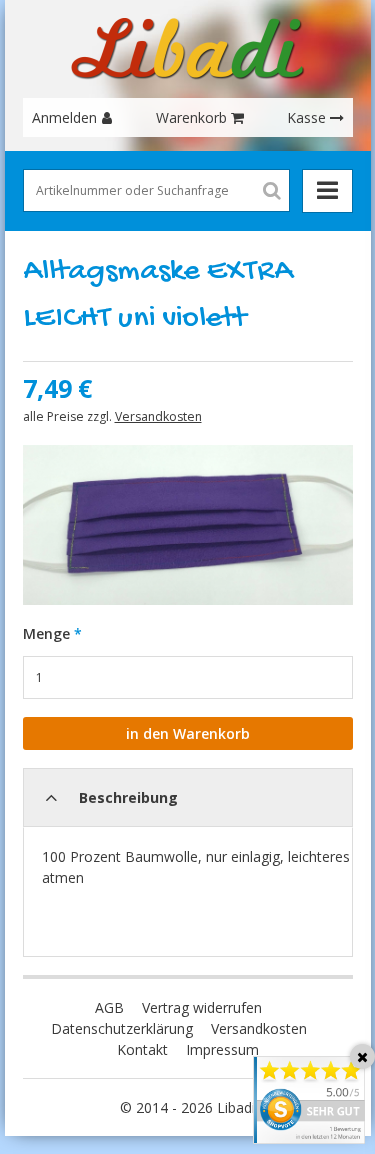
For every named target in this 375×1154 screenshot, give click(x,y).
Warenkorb (191, 117)
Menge (46, 633)
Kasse (306, 117)
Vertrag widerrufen (202, 1007)
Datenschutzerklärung (122, 1028)
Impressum (222, 1049)
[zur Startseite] (188, 49)
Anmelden (64, 117)
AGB (109, 1007)
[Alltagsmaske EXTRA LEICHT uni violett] (188, 525)
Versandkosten (158, 416)
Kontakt (142, 1049)
